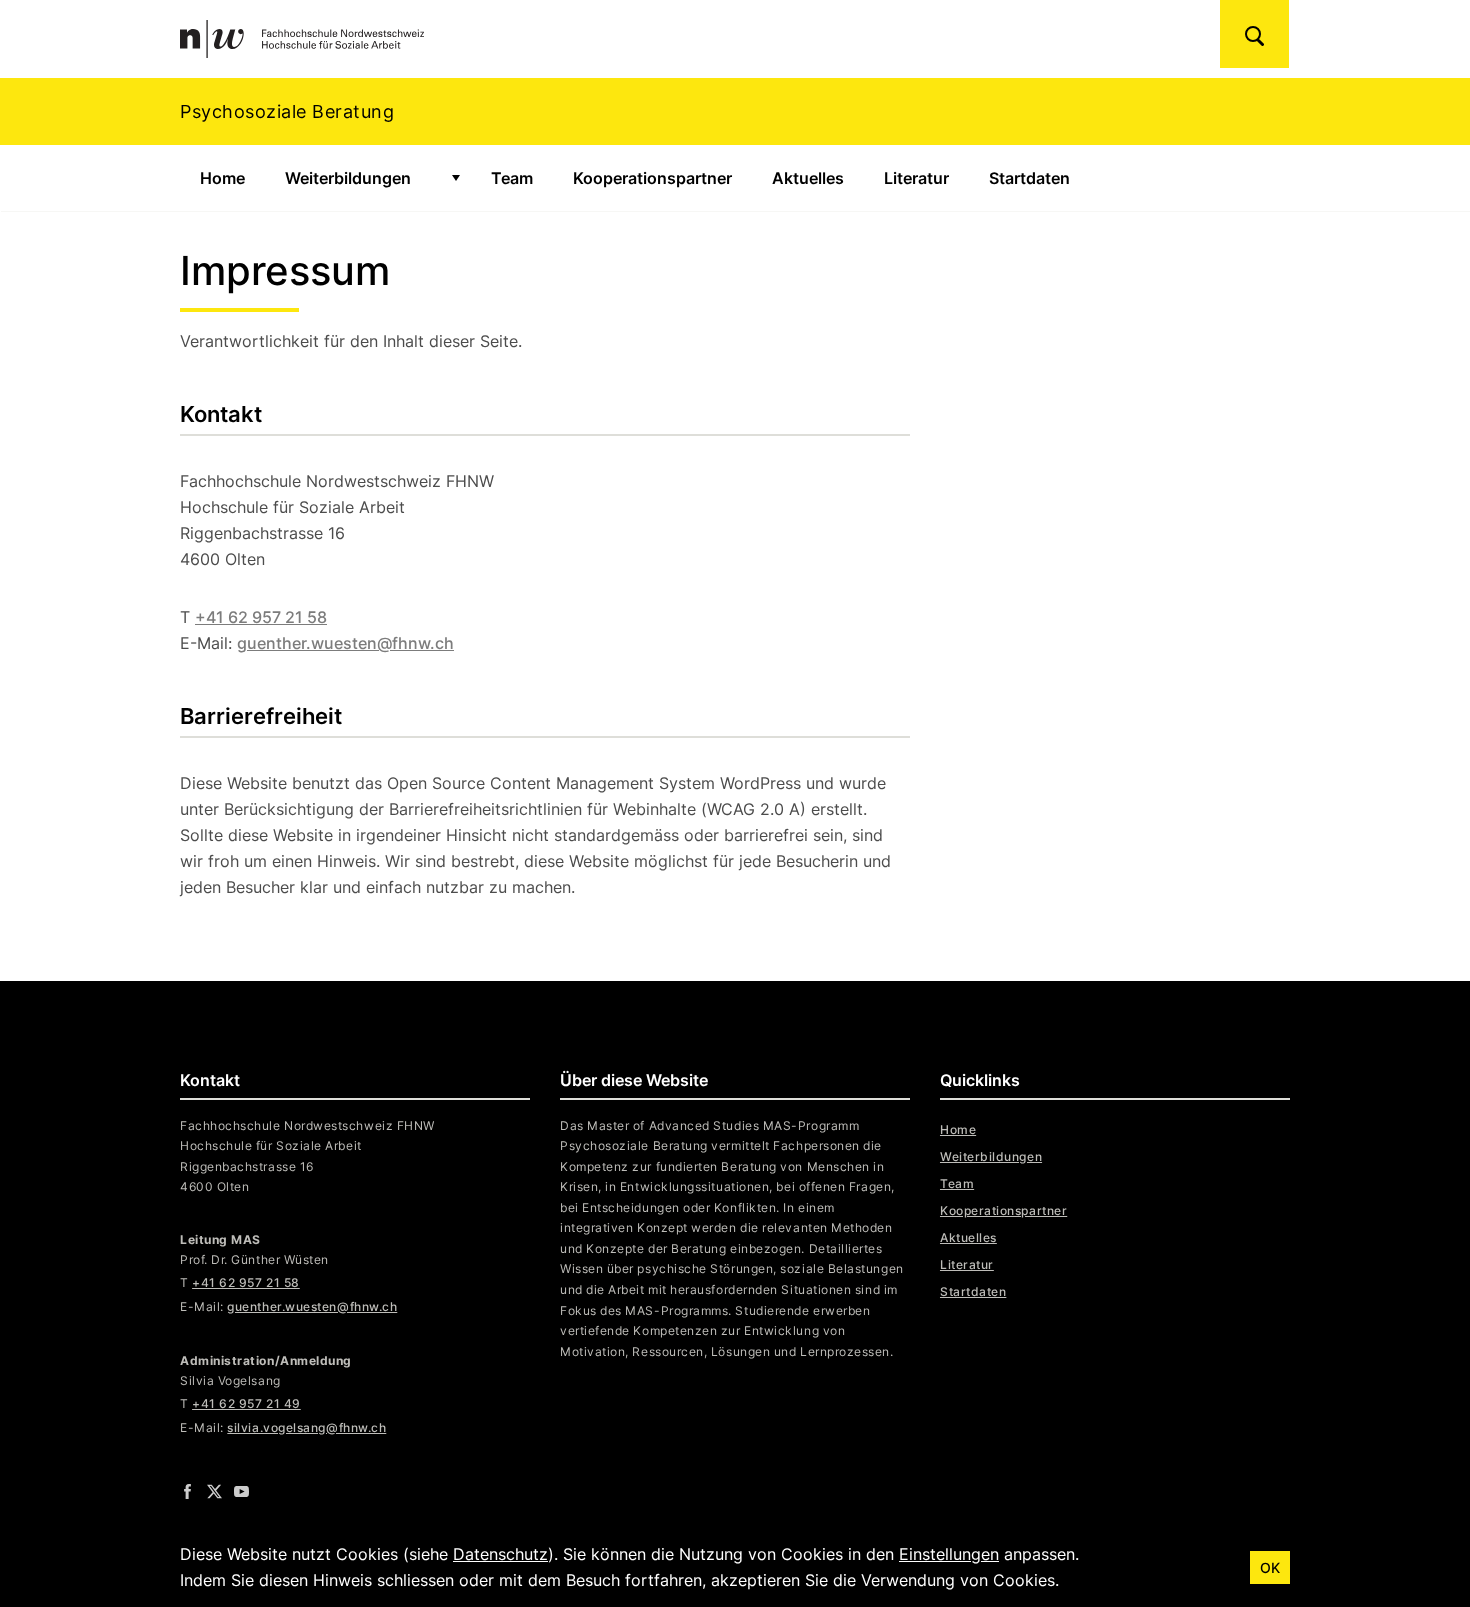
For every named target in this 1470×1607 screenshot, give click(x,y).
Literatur (916, 178)
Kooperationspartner (652, 178)
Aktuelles (808, 178)
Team (512, 178)
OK (1270, 1567)
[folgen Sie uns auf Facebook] (187, 1491)
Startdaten (1029, 178)
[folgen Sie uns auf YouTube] (241, 1491)
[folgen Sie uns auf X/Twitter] (214, 1491)
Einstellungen (949, 1554)
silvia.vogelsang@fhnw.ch (306, 1427)
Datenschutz (500, 1554)
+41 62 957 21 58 (261, 617)
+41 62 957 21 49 (246, 1403)
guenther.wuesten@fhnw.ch (345, 643)
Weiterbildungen (348, 178)
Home (222, 178)
